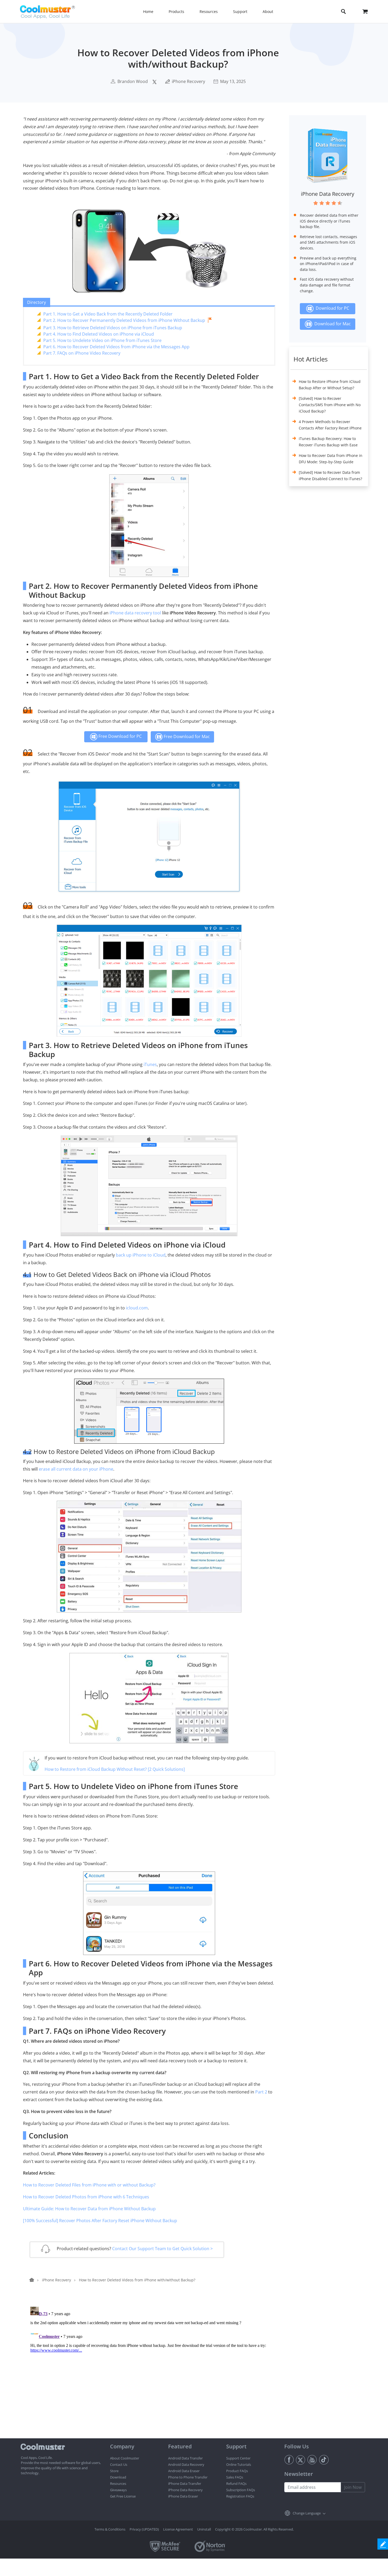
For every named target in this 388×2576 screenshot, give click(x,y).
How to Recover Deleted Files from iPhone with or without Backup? (89, 2185)
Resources (118, 2484)
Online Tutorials (239, 2464)
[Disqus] (152, 2371)
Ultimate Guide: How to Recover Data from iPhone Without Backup (89, 2209)
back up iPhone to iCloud (141, 1255)
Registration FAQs (240, 2496)
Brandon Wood (133, 81)
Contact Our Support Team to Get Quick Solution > (162, 2249)
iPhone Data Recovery (328, 194)
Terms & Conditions (110, 2529)
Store (114, 2471)
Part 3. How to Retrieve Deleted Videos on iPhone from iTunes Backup (113, 328)
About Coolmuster (125, 2458)
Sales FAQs (235, 2477)
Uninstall (204, 2529)
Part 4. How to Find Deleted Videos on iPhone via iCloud (99, 334)
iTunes (150, 1064)
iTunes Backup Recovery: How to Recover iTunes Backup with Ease (328, 442)
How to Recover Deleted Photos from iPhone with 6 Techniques (86, 2197)
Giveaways (118, 2490)
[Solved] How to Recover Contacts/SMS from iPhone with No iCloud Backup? (330, 405)
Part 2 (261, 2092)
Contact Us (119, 2464)
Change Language (307, 2513)
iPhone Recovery (188, 81)
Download (118, 2477)
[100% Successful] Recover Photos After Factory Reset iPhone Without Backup (100, 2221)
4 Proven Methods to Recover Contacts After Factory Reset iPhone (330, 425)
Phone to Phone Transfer (188, 2477)
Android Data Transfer (185, 2458)
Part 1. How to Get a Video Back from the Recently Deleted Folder (108, 314)
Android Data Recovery (186, 2464)
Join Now (353, 2487)
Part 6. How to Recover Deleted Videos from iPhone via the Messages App (116, 347)
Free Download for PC (120, 736)
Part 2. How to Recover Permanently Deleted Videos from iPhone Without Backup (124, 320)
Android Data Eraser (184, 2471)
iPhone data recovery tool (135, 613)
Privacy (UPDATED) (144, 2529)
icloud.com (137, 1308)
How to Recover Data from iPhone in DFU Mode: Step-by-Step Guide (331, 459)
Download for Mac (332, 324)
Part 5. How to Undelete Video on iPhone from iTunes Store (102, 340)
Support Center (238, 2458)
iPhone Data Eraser (183, 2496)
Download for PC (331, 308)
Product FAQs (237, 2471)
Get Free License (123, 2496)
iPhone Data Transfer (185, 2484)
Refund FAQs (236, 2484)
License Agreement (178, 2529)
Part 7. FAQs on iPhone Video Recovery (82, 353)
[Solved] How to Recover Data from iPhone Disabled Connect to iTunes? (330, 476)
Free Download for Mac (186, 736)
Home (148, 11)
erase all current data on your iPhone (76, 1469)
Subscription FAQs (241, 2490)
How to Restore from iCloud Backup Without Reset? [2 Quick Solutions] (115, 1769)
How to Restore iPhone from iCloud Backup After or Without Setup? (330, 385)
